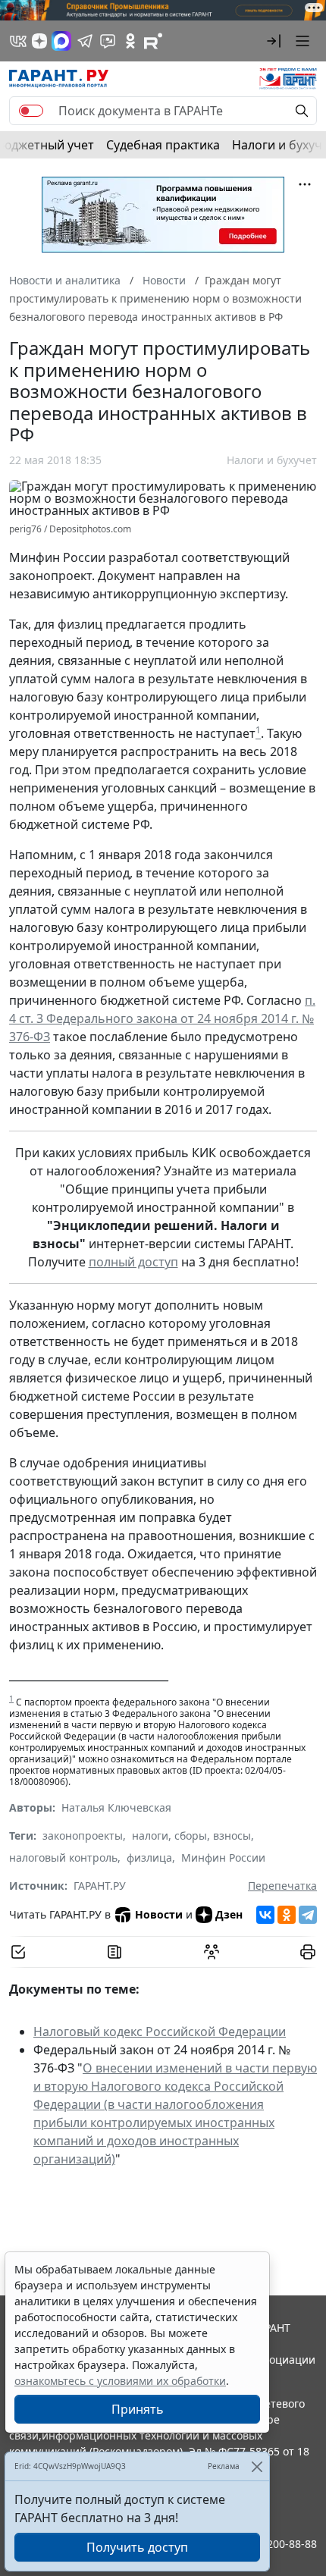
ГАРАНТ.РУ (100, 1886)
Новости (159, 1914)
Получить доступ (137, 2547)
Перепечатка (282, 1886)
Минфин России (223, 1857)
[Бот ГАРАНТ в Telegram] (108, 41)
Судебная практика (163, 145)
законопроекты (83, 1836)
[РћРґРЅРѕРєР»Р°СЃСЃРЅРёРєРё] (287, 1915)
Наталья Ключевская (116, 1807)
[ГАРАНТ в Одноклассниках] (130, 41)
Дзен (229, 1914)
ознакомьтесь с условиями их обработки (120, 2381)
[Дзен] (39, 41)
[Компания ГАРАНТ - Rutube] (153, 41)
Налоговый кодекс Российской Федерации (160, 2032)
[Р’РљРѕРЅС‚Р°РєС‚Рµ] (265, 1915)
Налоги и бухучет (272, 460)
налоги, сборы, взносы (191, 1836)
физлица (149, 1857)
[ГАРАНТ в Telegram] (85, 41)
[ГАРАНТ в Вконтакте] (18, 41)
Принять (138, 2409)
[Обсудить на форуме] (212, 1952)
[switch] (31, 111)
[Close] (257, 2466)
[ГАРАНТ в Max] (61, 41)
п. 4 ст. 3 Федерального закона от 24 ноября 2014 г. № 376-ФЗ (162, 1018)
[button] (274, 41)
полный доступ (133, 1262)
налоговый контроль (63, 1857)
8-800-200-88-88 (276, 2544)
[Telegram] (308, 1915)
